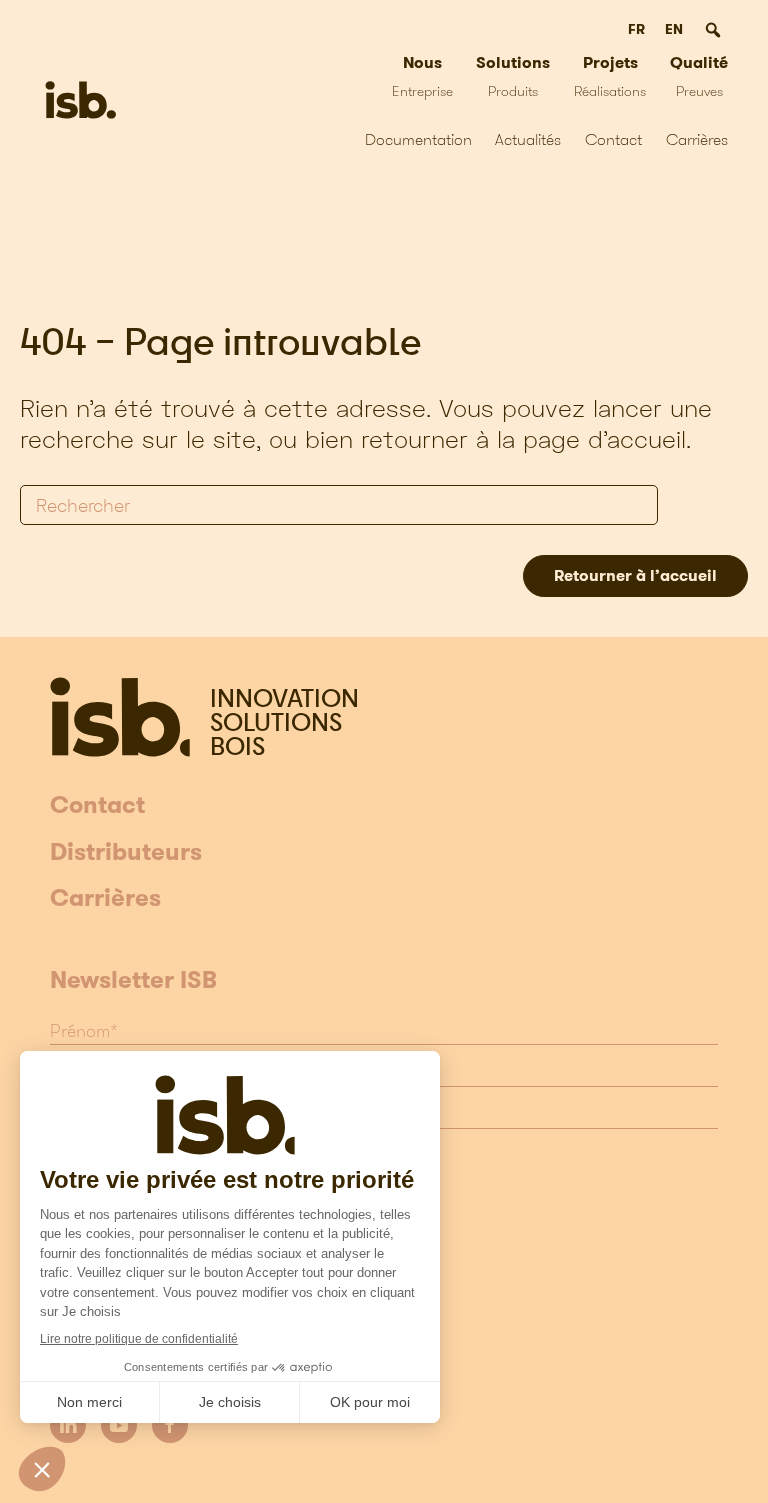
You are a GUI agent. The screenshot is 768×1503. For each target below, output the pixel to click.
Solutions (513, 75)
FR (636, 29)
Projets (610, 75)
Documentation (418, 139)
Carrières (697, 139)
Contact (613, 139)
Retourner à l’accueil (635, 575)
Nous (422, 75)
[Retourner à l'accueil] (80, 100)
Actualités (528, 139)
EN (674, 29)
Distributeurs (126, 853)
